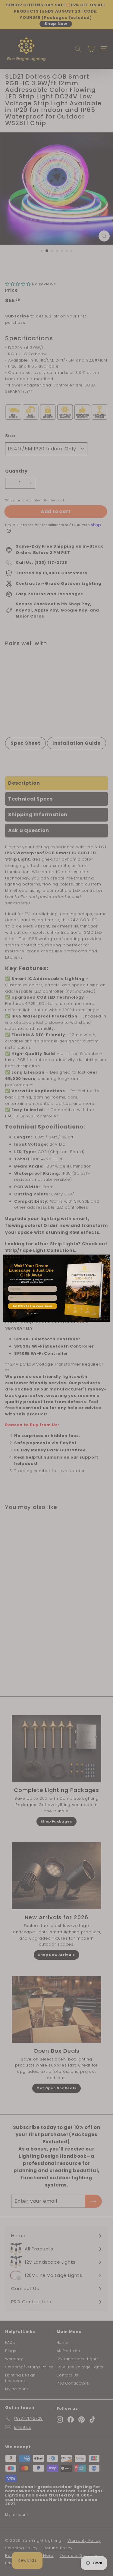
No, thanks (32, 1313)
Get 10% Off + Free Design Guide (32, 1306)
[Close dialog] (107, 1258)
